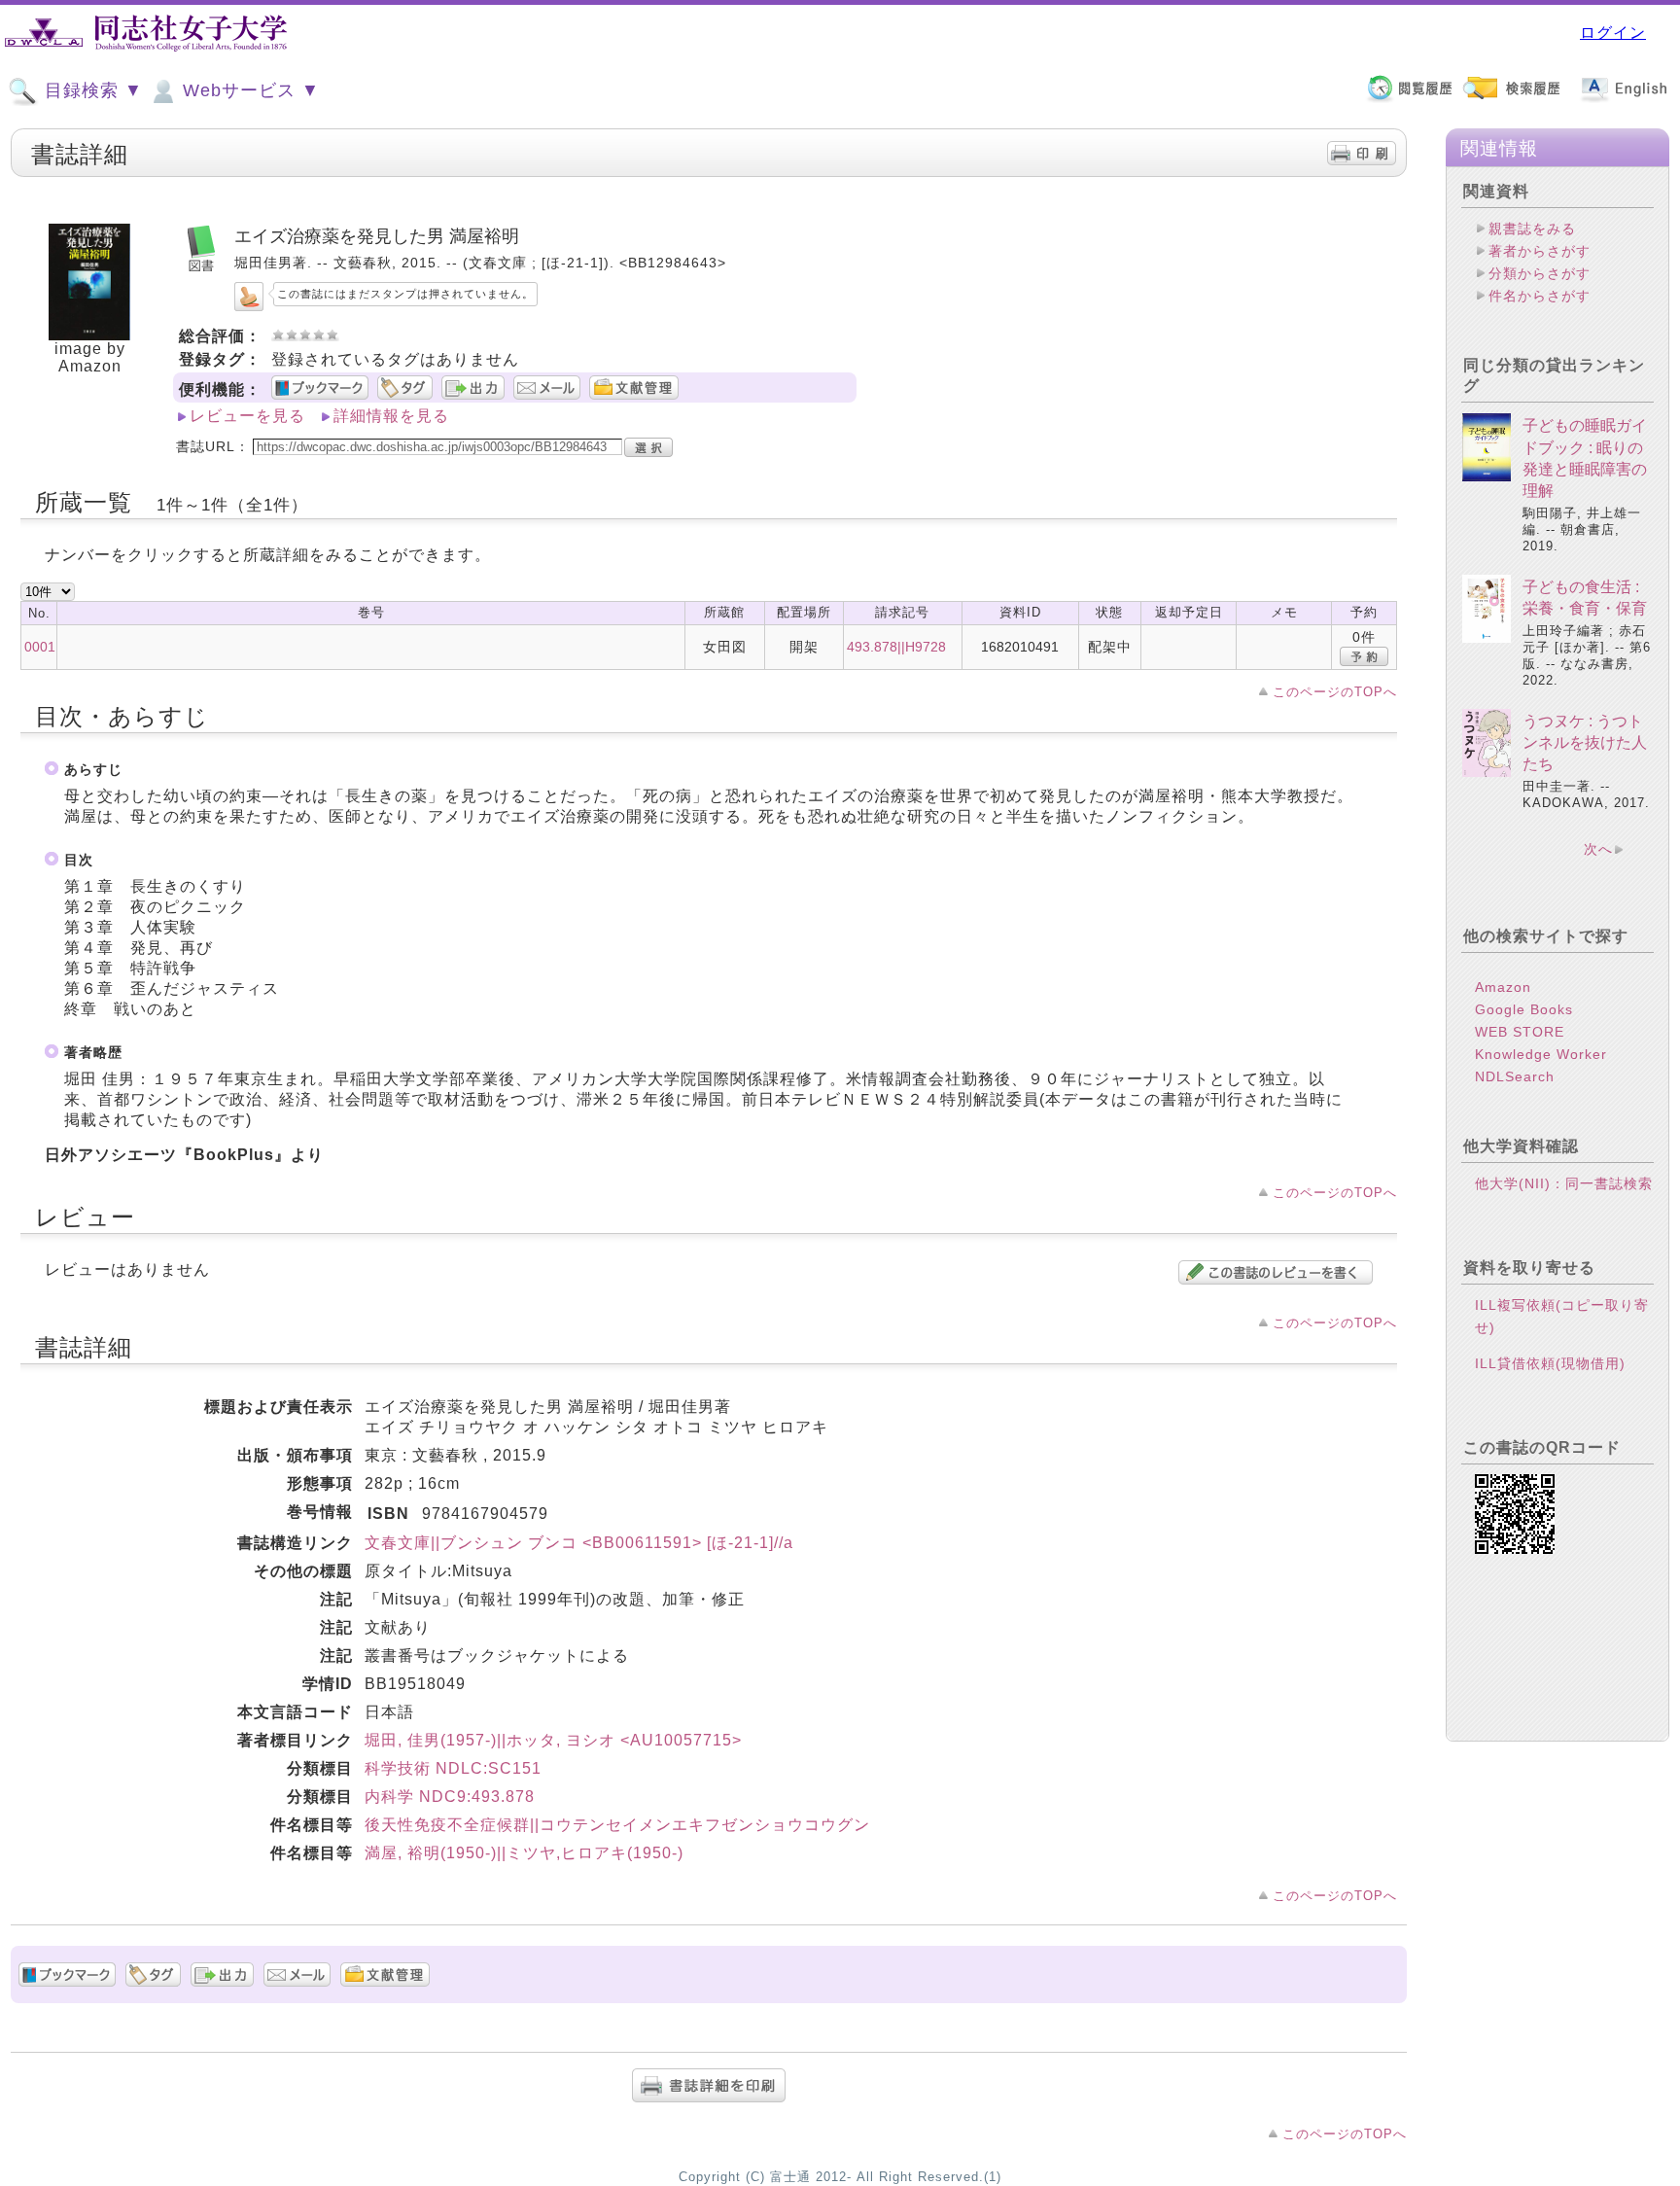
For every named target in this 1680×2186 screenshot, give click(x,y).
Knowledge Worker (1541, 1054)
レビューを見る (247, 416)
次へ (1598, 849)
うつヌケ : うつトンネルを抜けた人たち (1585, 743)
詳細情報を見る (391, 416)
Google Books (1524, 1009)
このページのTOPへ (1335, 692)
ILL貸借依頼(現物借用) (1550, 1363)
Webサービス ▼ (248, 90)
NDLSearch (1515, 1076)
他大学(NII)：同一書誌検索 (1564, 1183)
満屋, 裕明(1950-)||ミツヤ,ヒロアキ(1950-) (524, 1853)
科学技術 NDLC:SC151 (453, 1768)
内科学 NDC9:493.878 (450, 1797)
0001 (40, 647)
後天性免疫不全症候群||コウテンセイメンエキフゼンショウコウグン (617, 1825)
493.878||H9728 (896, 647)
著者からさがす (1540, 251)
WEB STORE (1520, 1032)
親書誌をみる (1532, 229)
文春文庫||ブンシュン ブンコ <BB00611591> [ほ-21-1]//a (579, 1543)
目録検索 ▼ (91, 90)
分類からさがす (1540, 273)
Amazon (1503, 987)
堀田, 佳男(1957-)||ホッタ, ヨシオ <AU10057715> (553, 1740)
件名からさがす (1540, 296)
